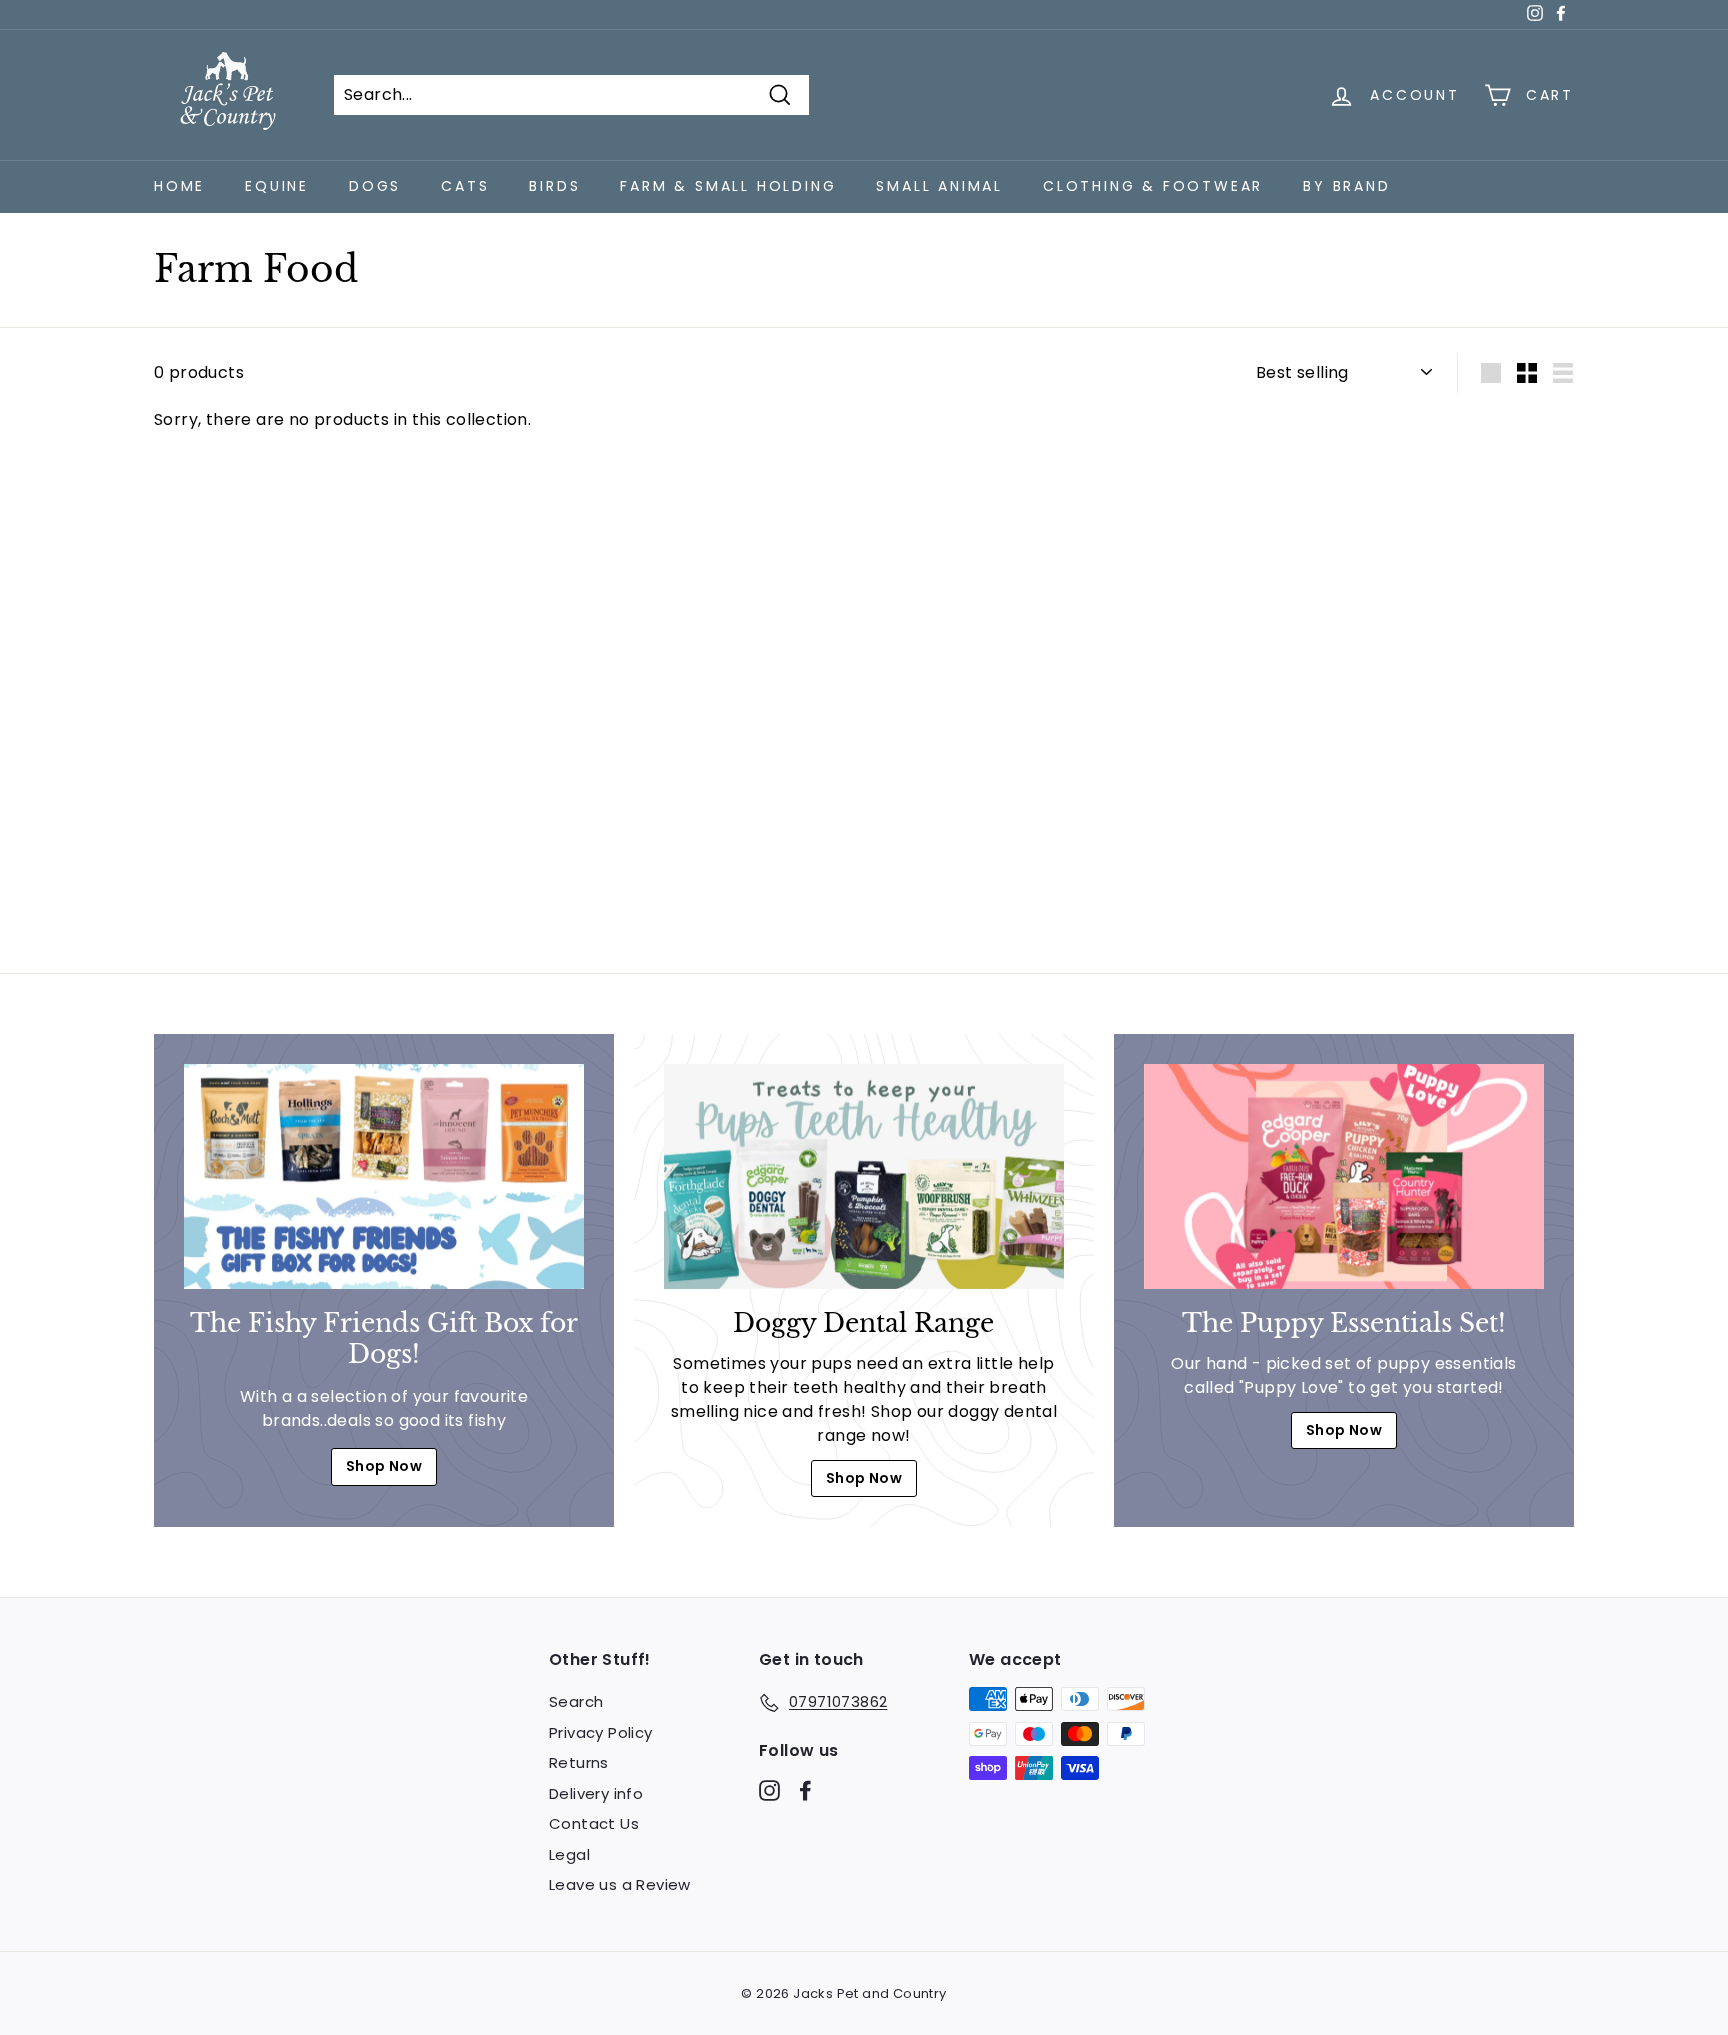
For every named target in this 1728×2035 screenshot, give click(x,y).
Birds (554, 186)
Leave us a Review (620, 1884)
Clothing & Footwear (1153, 186)
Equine (277, 186)
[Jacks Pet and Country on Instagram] (769, 1789)
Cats (465, 186)
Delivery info (596, 1793)
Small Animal (939, 186)
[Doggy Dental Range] (864, 1176)
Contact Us (594, 1823)
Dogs (375, 186)
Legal (569, 1854)
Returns (579, 1762)
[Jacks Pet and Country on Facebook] (805, 1789)
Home (179, 186)
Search (576, 1701)
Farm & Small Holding (728, 186)
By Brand (1346, 186)
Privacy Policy (601, 1732)
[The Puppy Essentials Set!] (1344, 1176)
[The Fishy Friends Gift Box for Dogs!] (384, 1176)
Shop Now (384, 1466)
